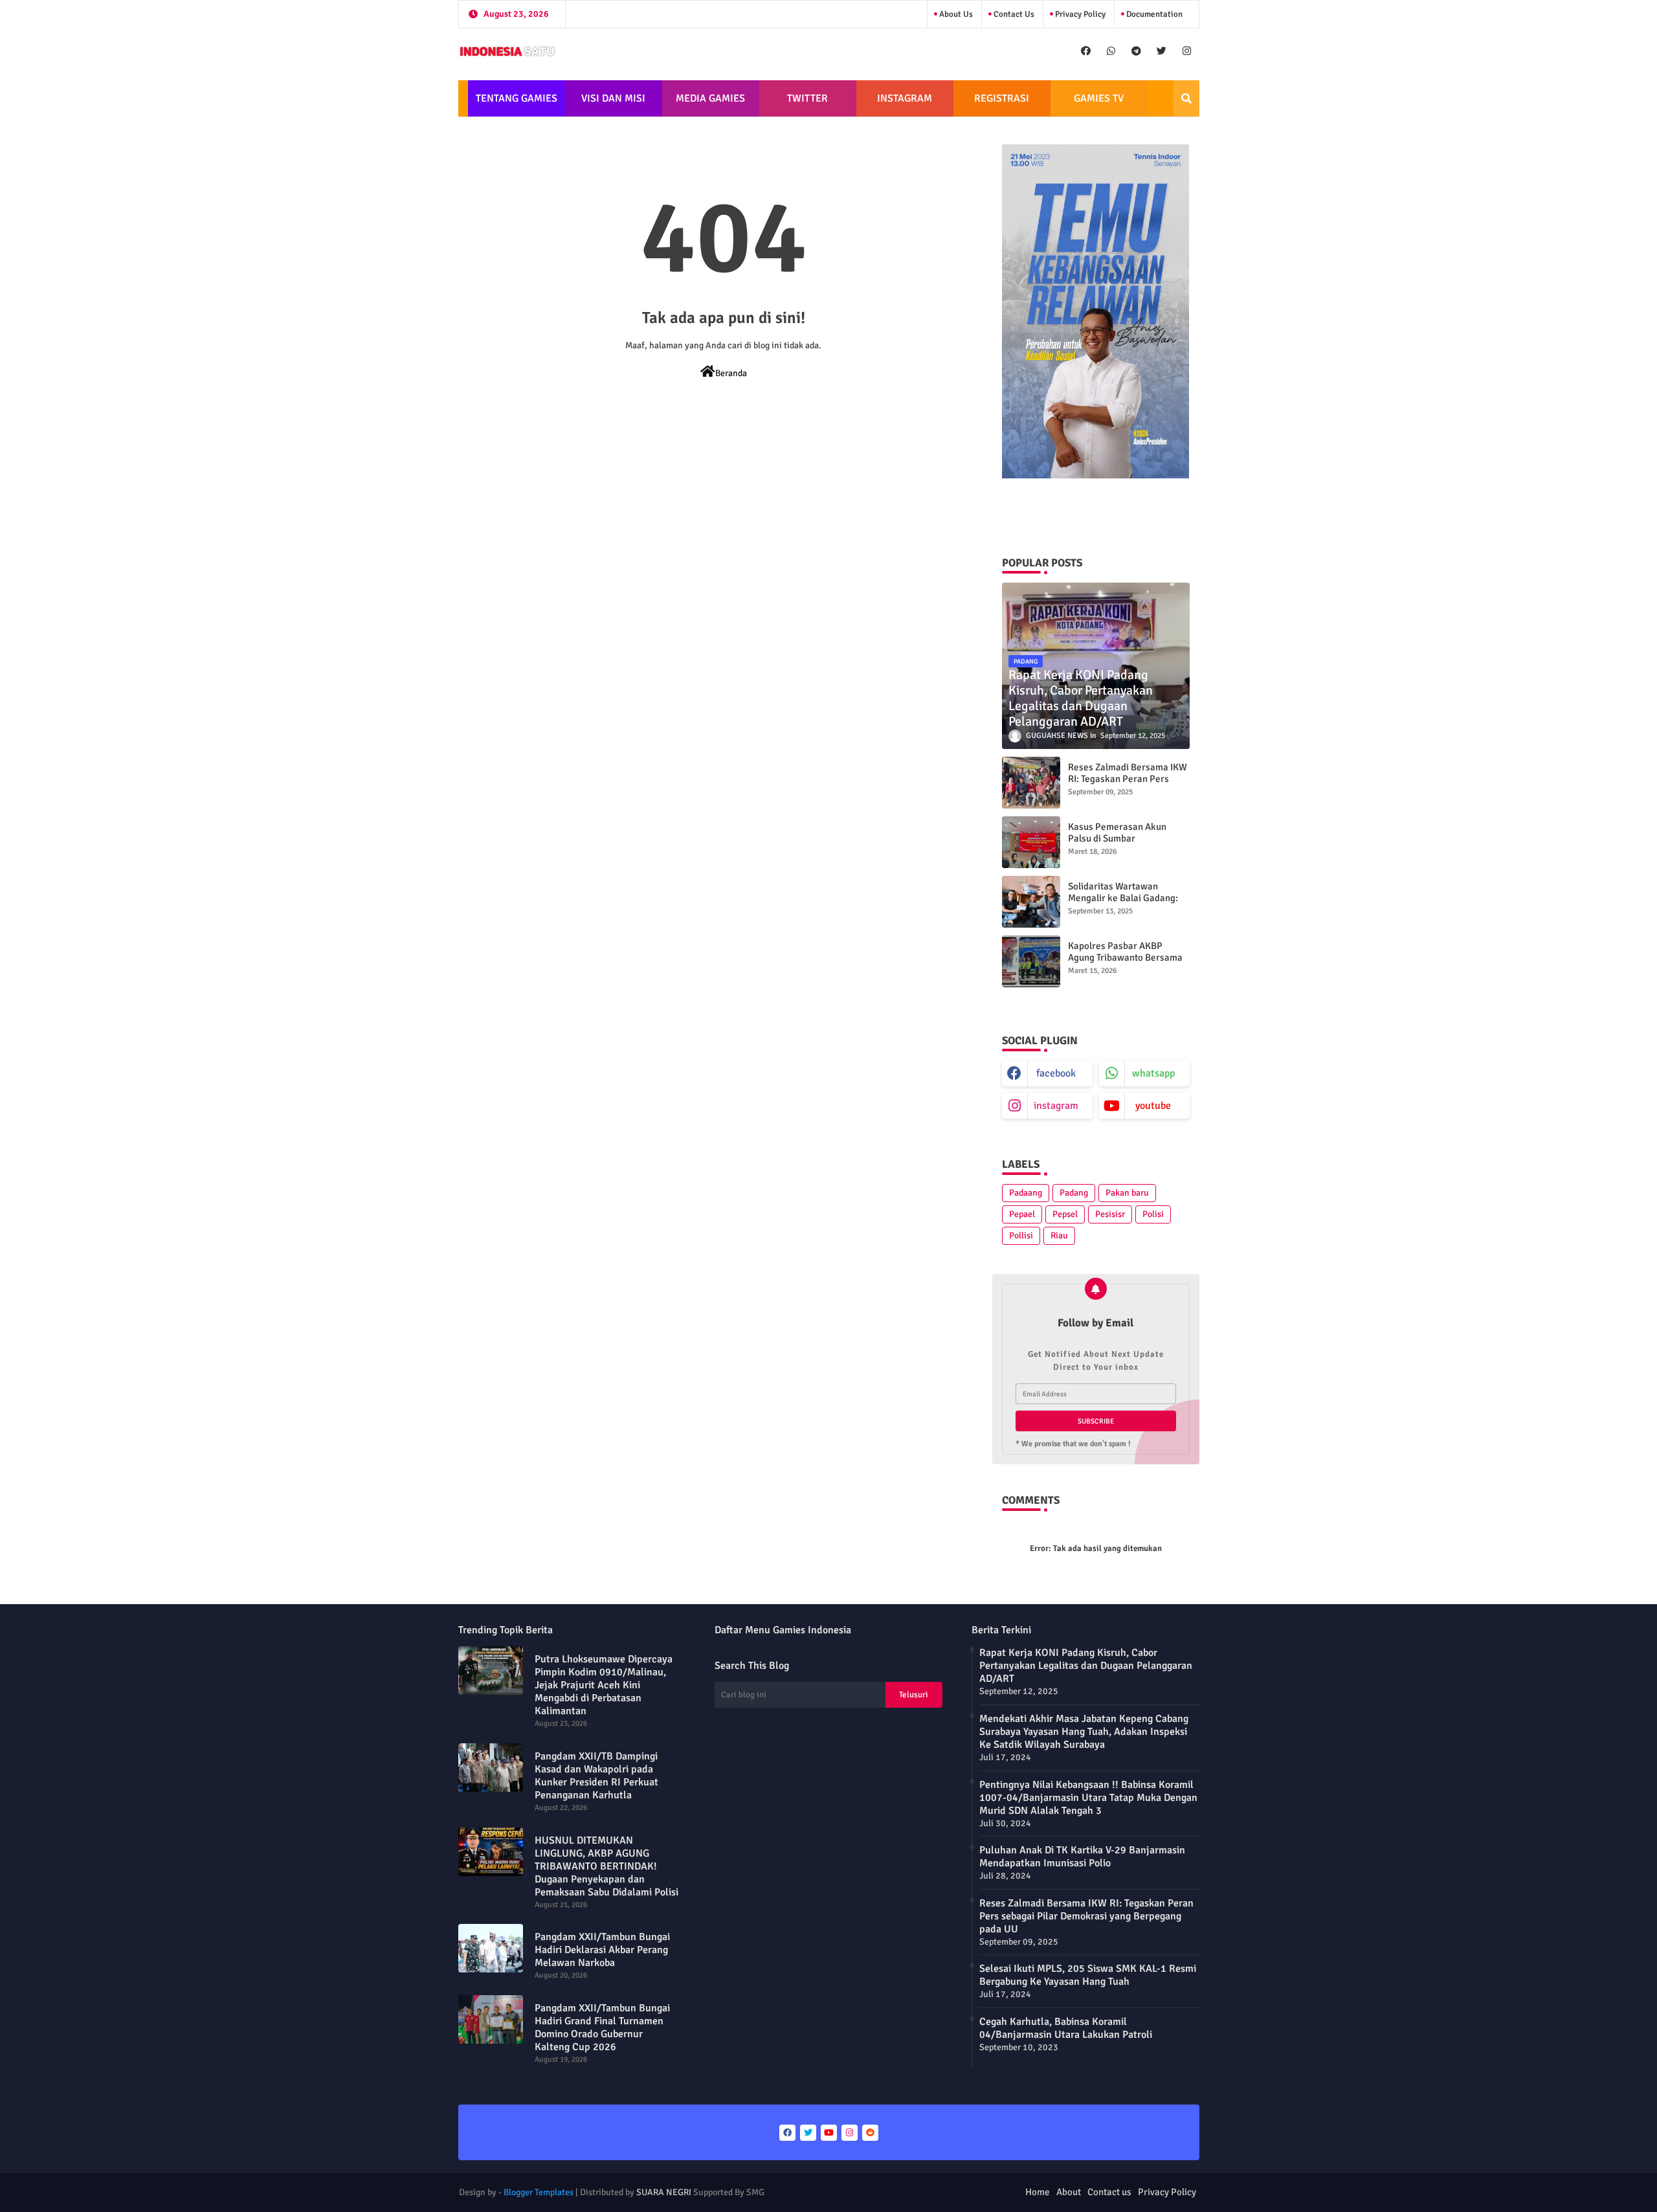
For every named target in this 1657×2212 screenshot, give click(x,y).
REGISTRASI (1002, 98)
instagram (1056, 1106)
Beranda (731, 373)
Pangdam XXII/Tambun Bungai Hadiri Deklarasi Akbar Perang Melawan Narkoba (602, 1950)
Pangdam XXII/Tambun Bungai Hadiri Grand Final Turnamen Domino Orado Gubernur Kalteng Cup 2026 (602, 2028)
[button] (1186, 98)
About (1069, 2192)
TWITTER (807, 98)
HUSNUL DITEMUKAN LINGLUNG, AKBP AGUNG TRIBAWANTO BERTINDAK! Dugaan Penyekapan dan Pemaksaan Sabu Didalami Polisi (606, 1866)
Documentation (1153, 14)
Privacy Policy (1079, 14)
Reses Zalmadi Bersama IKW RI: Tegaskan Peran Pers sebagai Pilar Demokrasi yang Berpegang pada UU (1128, 785)
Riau (1059, 1235)
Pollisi (1021, 1235)
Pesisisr (1110, 1214)
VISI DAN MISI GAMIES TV (613, 104)
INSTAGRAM (905, 98)
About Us (955, 14)
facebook (1056, 1073)
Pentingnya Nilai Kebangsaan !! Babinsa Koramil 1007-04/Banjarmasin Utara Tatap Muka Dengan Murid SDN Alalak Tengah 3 (1088, 1798)
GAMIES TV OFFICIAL (1099, 104)
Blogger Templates (539, 2192)
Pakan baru (1127, 1193)
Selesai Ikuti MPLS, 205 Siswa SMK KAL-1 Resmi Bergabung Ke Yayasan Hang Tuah (1088, 1975)
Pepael (1022, 1214)
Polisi (1153, 1214)
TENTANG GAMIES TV (517, 104)
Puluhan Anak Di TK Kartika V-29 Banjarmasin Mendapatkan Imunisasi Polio (1082, 1857)
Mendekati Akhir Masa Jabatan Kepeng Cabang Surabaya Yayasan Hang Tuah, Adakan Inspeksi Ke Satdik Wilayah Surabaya (1084, 1732)
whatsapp (1153, 1073)
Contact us (1013, 14)
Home (1038, 2192)
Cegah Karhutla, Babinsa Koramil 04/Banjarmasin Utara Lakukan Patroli (1066, 2028)
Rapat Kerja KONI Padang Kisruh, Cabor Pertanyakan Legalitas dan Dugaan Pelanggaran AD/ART (1086, 1666)
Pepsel (1065, 1214)
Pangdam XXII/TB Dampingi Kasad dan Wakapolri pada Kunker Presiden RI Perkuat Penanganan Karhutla (596, 1776)
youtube (1153, 1106)
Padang (1074, 1193)
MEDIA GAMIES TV (710, 104)
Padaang (1026, 1193)
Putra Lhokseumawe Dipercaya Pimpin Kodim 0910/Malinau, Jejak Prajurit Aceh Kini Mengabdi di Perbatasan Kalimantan (604, 1685)
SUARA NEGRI (664, 2192)
